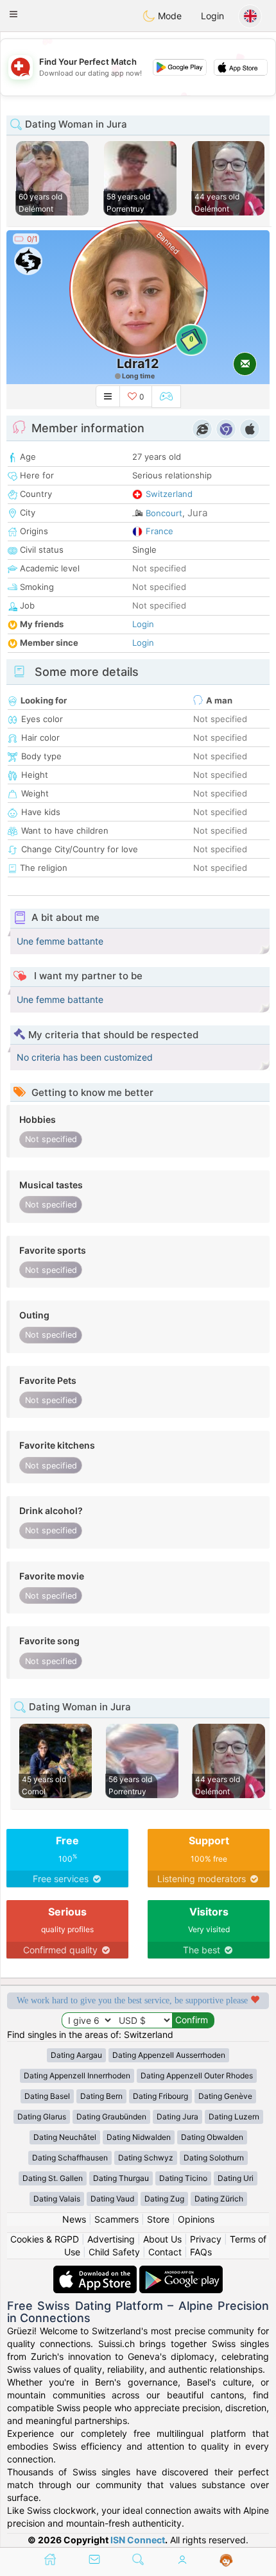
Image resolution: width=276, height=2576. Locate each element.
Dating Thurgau (121, 2178)
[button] (13, 14)
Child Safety (114, 2252)
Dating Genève (225, 2096)
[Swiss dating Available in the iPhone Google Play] (181, 2272)
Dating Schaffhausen (70, 2158)
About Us (162, 2239)
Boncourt (164, 513)
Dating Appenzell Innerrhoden (77, 2075)
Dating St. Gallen (53, 2178)
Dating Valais (57, 2199)
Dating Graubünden (111, 2117)
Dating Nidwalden (139, 2137)
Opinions (196, 2219)
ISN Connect (138, 2540)
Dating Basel (47, 2096)
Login (212, 16)
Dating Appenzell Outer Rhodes (197, 2075)
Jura (197, 513)
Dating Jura (177, 2117)
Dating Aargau (76, 2055)
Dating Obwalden (212, 2137)
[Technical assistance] (226, 2561)
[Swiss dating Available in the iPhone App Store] (96, 2272)
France (160, 531)
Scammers (116, 2219)
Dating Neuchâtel (65, 2137)
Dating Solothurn (214, 2158)
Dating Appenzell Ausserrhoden (169, 2055)
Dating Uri (236, 2178)
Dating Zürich (219, 2199)
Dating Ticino (183, 2178)
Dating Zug (164, 2199)
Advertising (111, 2239)
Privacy (206, 2239)
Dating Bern (101, 2096)
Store (158, 2219)
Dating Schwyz (146, 2158)
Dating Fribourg (160, 2096)
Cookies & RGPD (45, 2239)
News (74, 2219)
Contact (165, 2252)
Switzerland (169, 494)
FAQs (201, 2252)
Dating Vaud (112, 2199)
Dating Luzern (234, 2117)
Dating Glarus (42, 2117)
